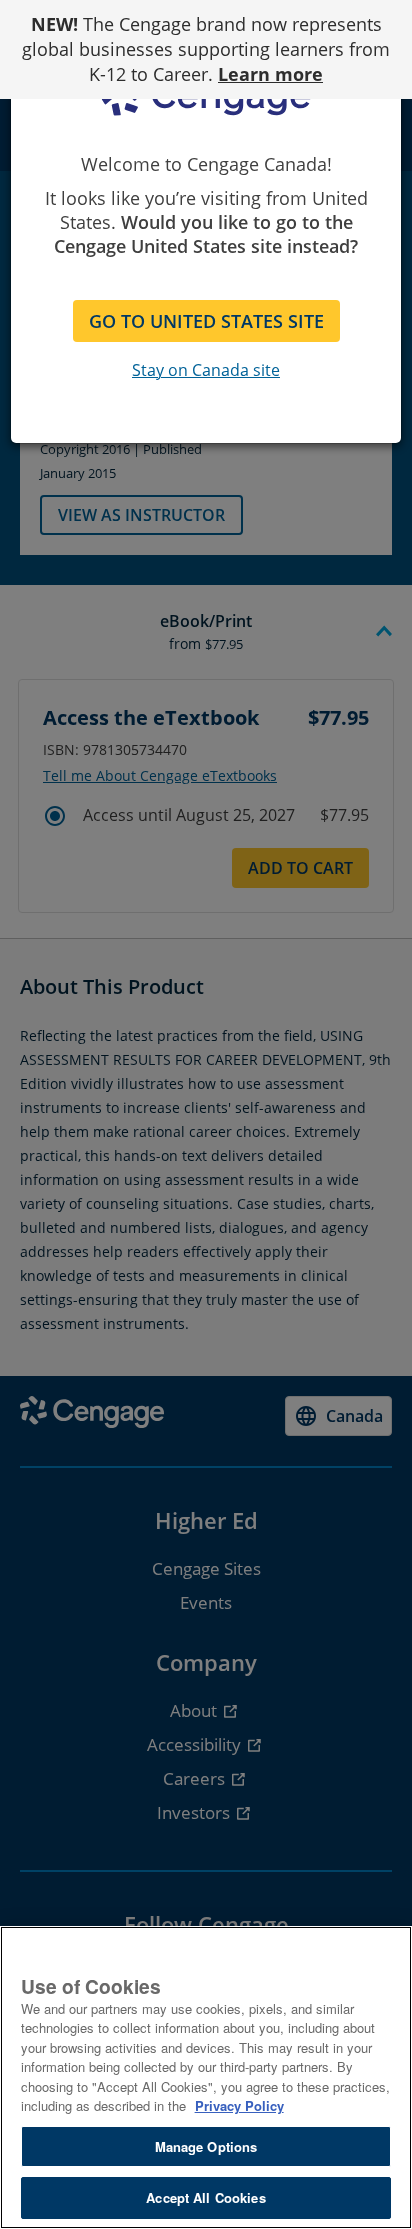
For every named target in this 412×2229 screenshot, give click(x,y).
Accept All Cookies (205, 2197)
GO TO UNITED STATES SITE (206, 321)
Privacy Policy (239, 2105)
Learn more (270, 74)
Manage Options (206, 2146)
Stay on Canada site (206, 370)
